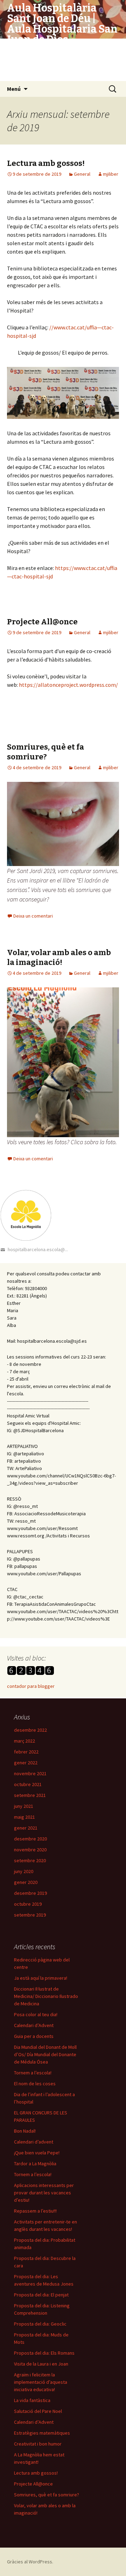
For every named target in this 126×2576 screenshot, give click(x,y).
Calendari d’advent (34, 2142)
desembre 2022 (30, 1730)
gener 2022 (26, 1763)
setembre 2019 (30, 1915)
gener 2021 (26, 1828)
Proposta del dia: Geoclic (40, 2324)
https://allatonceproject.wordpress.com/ (68, 685)
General (82, 174)
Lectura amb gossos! (46, 163)
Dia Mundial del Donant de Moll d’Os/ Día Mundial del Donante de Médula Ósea (45, 2054)
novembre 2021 (30, 1773)
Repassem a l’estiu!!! (35, 2211)
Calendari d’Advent (34, 2025)
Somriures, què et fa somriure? (45, 752)
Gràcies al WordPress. (30, 2562)
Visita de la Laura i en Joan (41, 2364)
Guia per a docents (34, 2036)
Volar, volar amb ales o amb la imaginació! (59, 958)
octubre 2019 (28, 1904)
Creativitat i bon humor (38, 2444)
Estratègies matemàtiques (42, 2433)
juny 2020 (24, 1871)
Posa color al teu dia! (36, 2014)
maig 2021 (24, 1817)
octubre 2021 (28, 1784)
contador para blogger (31, 1686)
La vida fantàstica (32, 2400)
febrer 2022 (26, 1752)
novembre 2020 (30, 1850)
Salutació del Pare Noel (38, 2411)
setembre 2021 (30, 1795)
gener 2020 (26, 1882)
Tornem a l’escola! (33, 2073)
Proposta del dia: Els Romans (44, 2353)
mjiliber (111, 174)
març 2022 (24, 1741)
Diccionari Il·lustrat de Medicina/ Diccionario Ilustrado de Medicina (46, 1996)
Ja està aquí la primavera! (41, 1978)
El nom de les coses (35, 2084)
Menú (14, 89)
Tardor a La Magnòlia (35, 2164)
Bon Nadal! (25, 2131)
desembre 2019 (30, 1893)
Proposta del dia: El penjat (41, 2295)
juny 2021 (24, 1806)
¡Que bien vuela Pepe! (37, 2153)
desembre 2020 (30, 1839)
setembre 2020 (30, 1860)
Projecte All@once (42, 622)
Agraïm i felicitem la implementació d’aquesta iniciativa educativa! (41, 2382)
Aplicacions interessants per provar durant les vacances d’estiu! (44, 2193)
